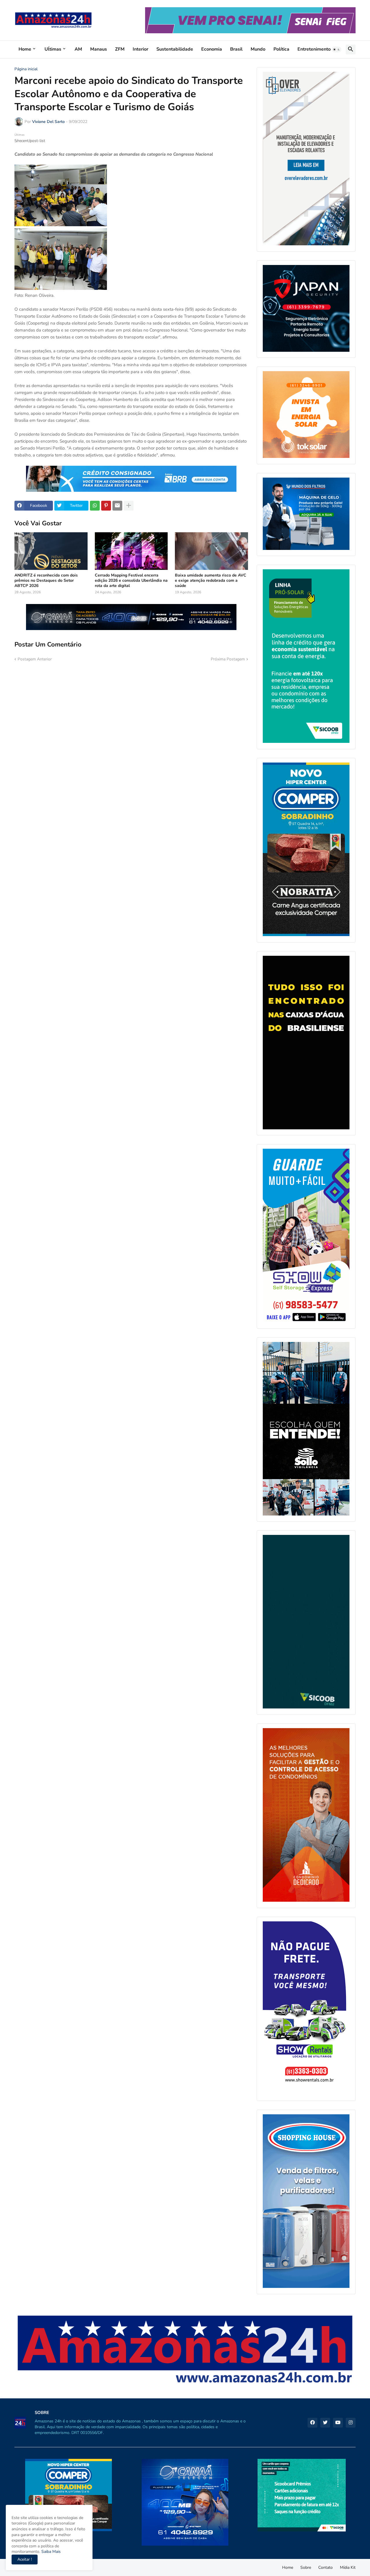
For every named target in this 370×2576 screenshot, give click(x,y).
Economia (212, 49)
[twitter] (325, 2423)
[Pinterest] (106, 506)
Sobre (306, 2567)
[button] (336, 49)
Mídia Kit (348, 2567)
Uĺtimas (53, 49)
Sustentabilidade (175, 49)
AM (78, 49)
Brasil (236, 49)
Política (281, 49)
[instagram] (351, 2423)
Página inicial (26, 69)
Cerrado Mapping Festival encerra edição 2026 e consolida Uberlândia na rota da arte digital (131, 581)
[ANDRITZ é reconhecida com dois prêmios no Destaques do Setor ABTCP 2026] (51, 551)
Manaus (99, 49)
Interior (140, 49)
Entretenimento (314, 49)
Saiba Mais (50, 2552)
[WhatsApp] (95, 506)
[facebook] (312, 2423)
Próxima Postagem (228, 659)
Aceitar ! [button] (25, 2559)
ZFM (120, 49)
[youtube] (338, 2423)
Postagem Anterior (35, 659)
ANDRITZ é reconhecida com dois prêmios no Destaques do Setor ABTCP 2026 (46, 581)
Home (25, 49)
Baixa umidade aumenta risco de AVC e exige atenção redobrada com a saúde (211, 581)
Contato (325, 2567)
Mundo (258, 49)
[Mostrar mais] (129, 506)
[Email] (117, 506)
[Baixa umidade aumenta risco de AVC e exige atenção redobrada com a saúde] (211, 551)
